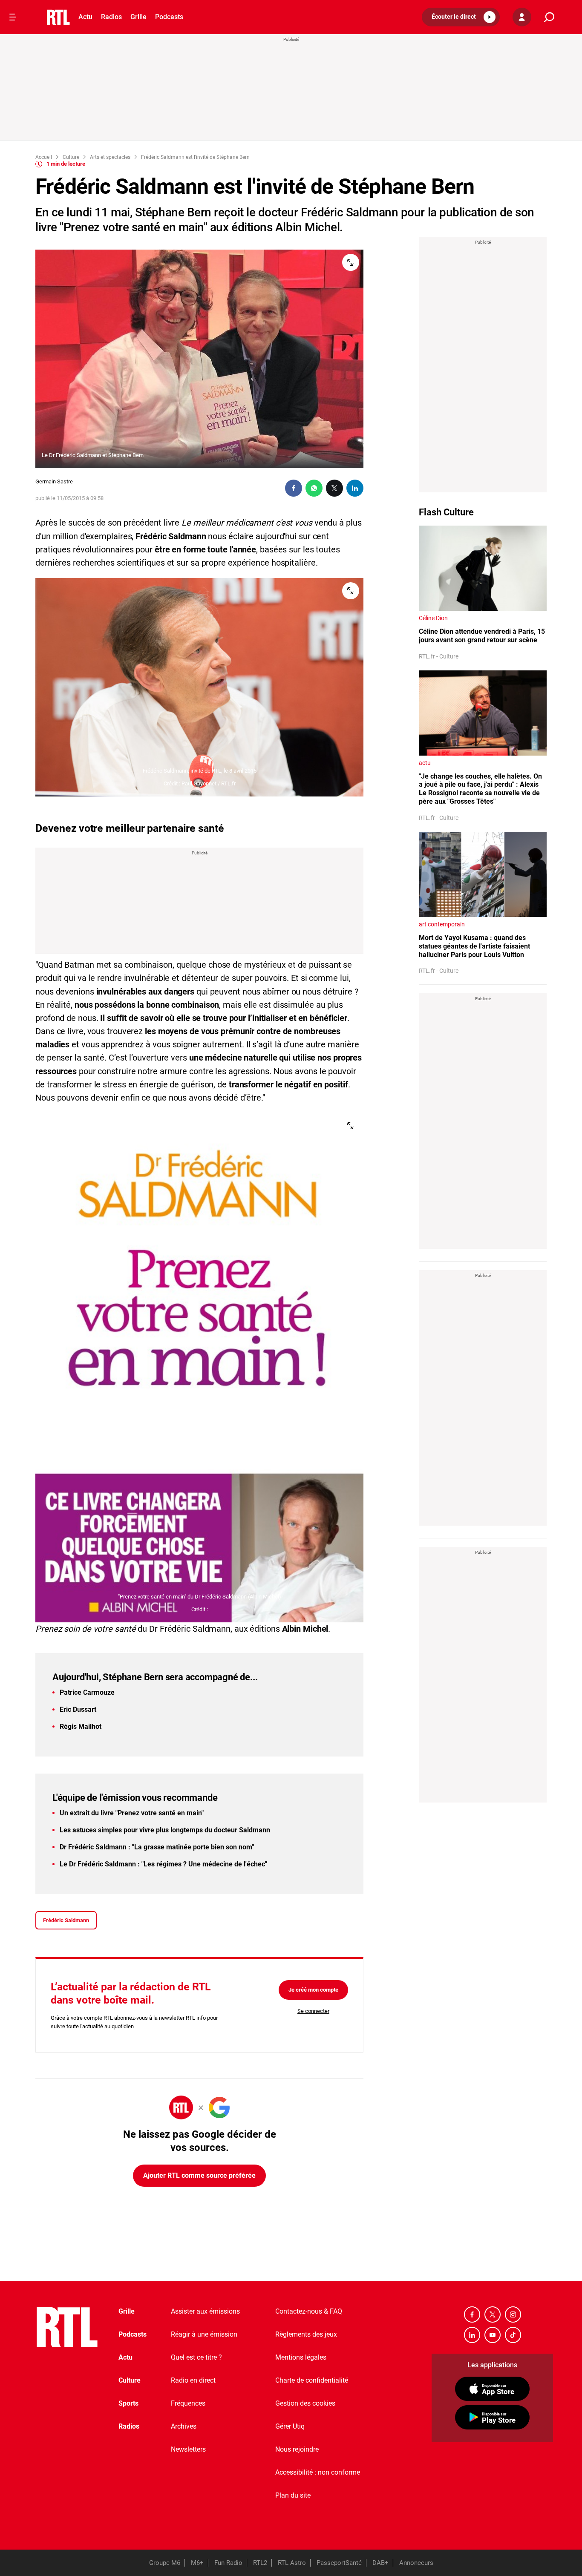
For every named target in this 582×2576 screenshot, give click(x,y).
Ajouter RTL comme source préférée (199, 2175)
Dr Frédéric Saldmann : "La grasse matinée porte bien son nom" (157, 1847)
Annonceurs (416, 2563)
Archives (184, 2426)
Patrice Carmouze (87, 1692)
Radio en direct (193, 2380)
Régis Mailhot (81, 1726)
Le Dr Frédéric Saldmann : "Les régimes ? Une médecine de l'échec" (163, 1864)
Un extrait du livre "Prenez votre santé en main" (132, 1813)
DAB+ (380, 2563)
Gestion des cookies (305, 2403)
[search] (549, 17)
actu (425, 763)
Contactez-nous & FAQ (309, 2311)
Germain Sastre (54, 482)
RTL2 (260, 2563)
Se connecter (313, 2011)
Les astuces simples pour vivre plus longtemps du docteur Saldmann (165, 1830)
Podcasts (169, 17)
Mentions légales (301, 2357)
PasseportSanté (339, 2563)
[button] (461, 17)
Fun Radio (228, 2563)
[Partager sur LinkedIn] (355, 488)
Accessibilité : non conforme (318, 2472)
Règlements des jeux (306, 2334)
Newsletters (188, 2449)
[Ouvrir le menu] (13, 17)
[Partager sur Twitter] (334, 488)
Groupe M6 (165, 2563)
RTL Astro (292, 2563)
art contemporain (442, 924)
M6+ (197, 2563)
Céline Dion (433, 618)
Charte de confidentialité (312, 2380)
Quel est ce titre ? (196, 2357)
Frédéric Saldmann (66, 1920)
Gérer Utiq (290, 2426)
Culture (130, 2380)
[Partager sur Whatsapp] (314, 488)
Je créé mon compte (313, 1990)
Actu (85, 17)
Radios (111, 17)
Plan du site (293, 2495)
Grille (138, 17)
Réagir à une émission (204, 2334)
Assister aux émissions (205, 2311)
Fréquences (188, 2403)
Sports (128, 2403)
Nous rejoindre (297, 2449)
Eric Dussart (78, 1709)
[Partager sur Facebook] (294, 488)
